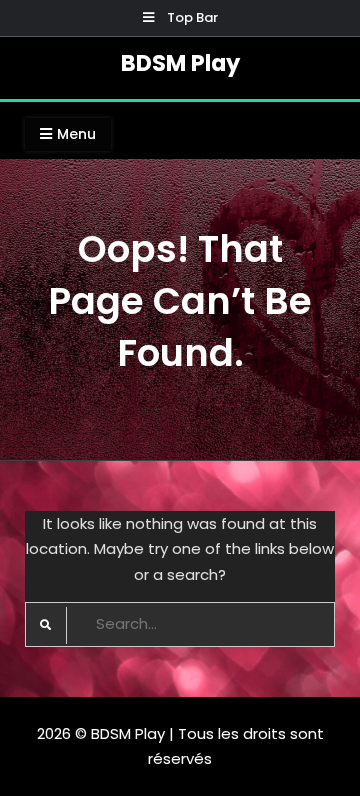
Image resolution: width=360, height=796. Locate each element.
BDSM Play (180, 63)
